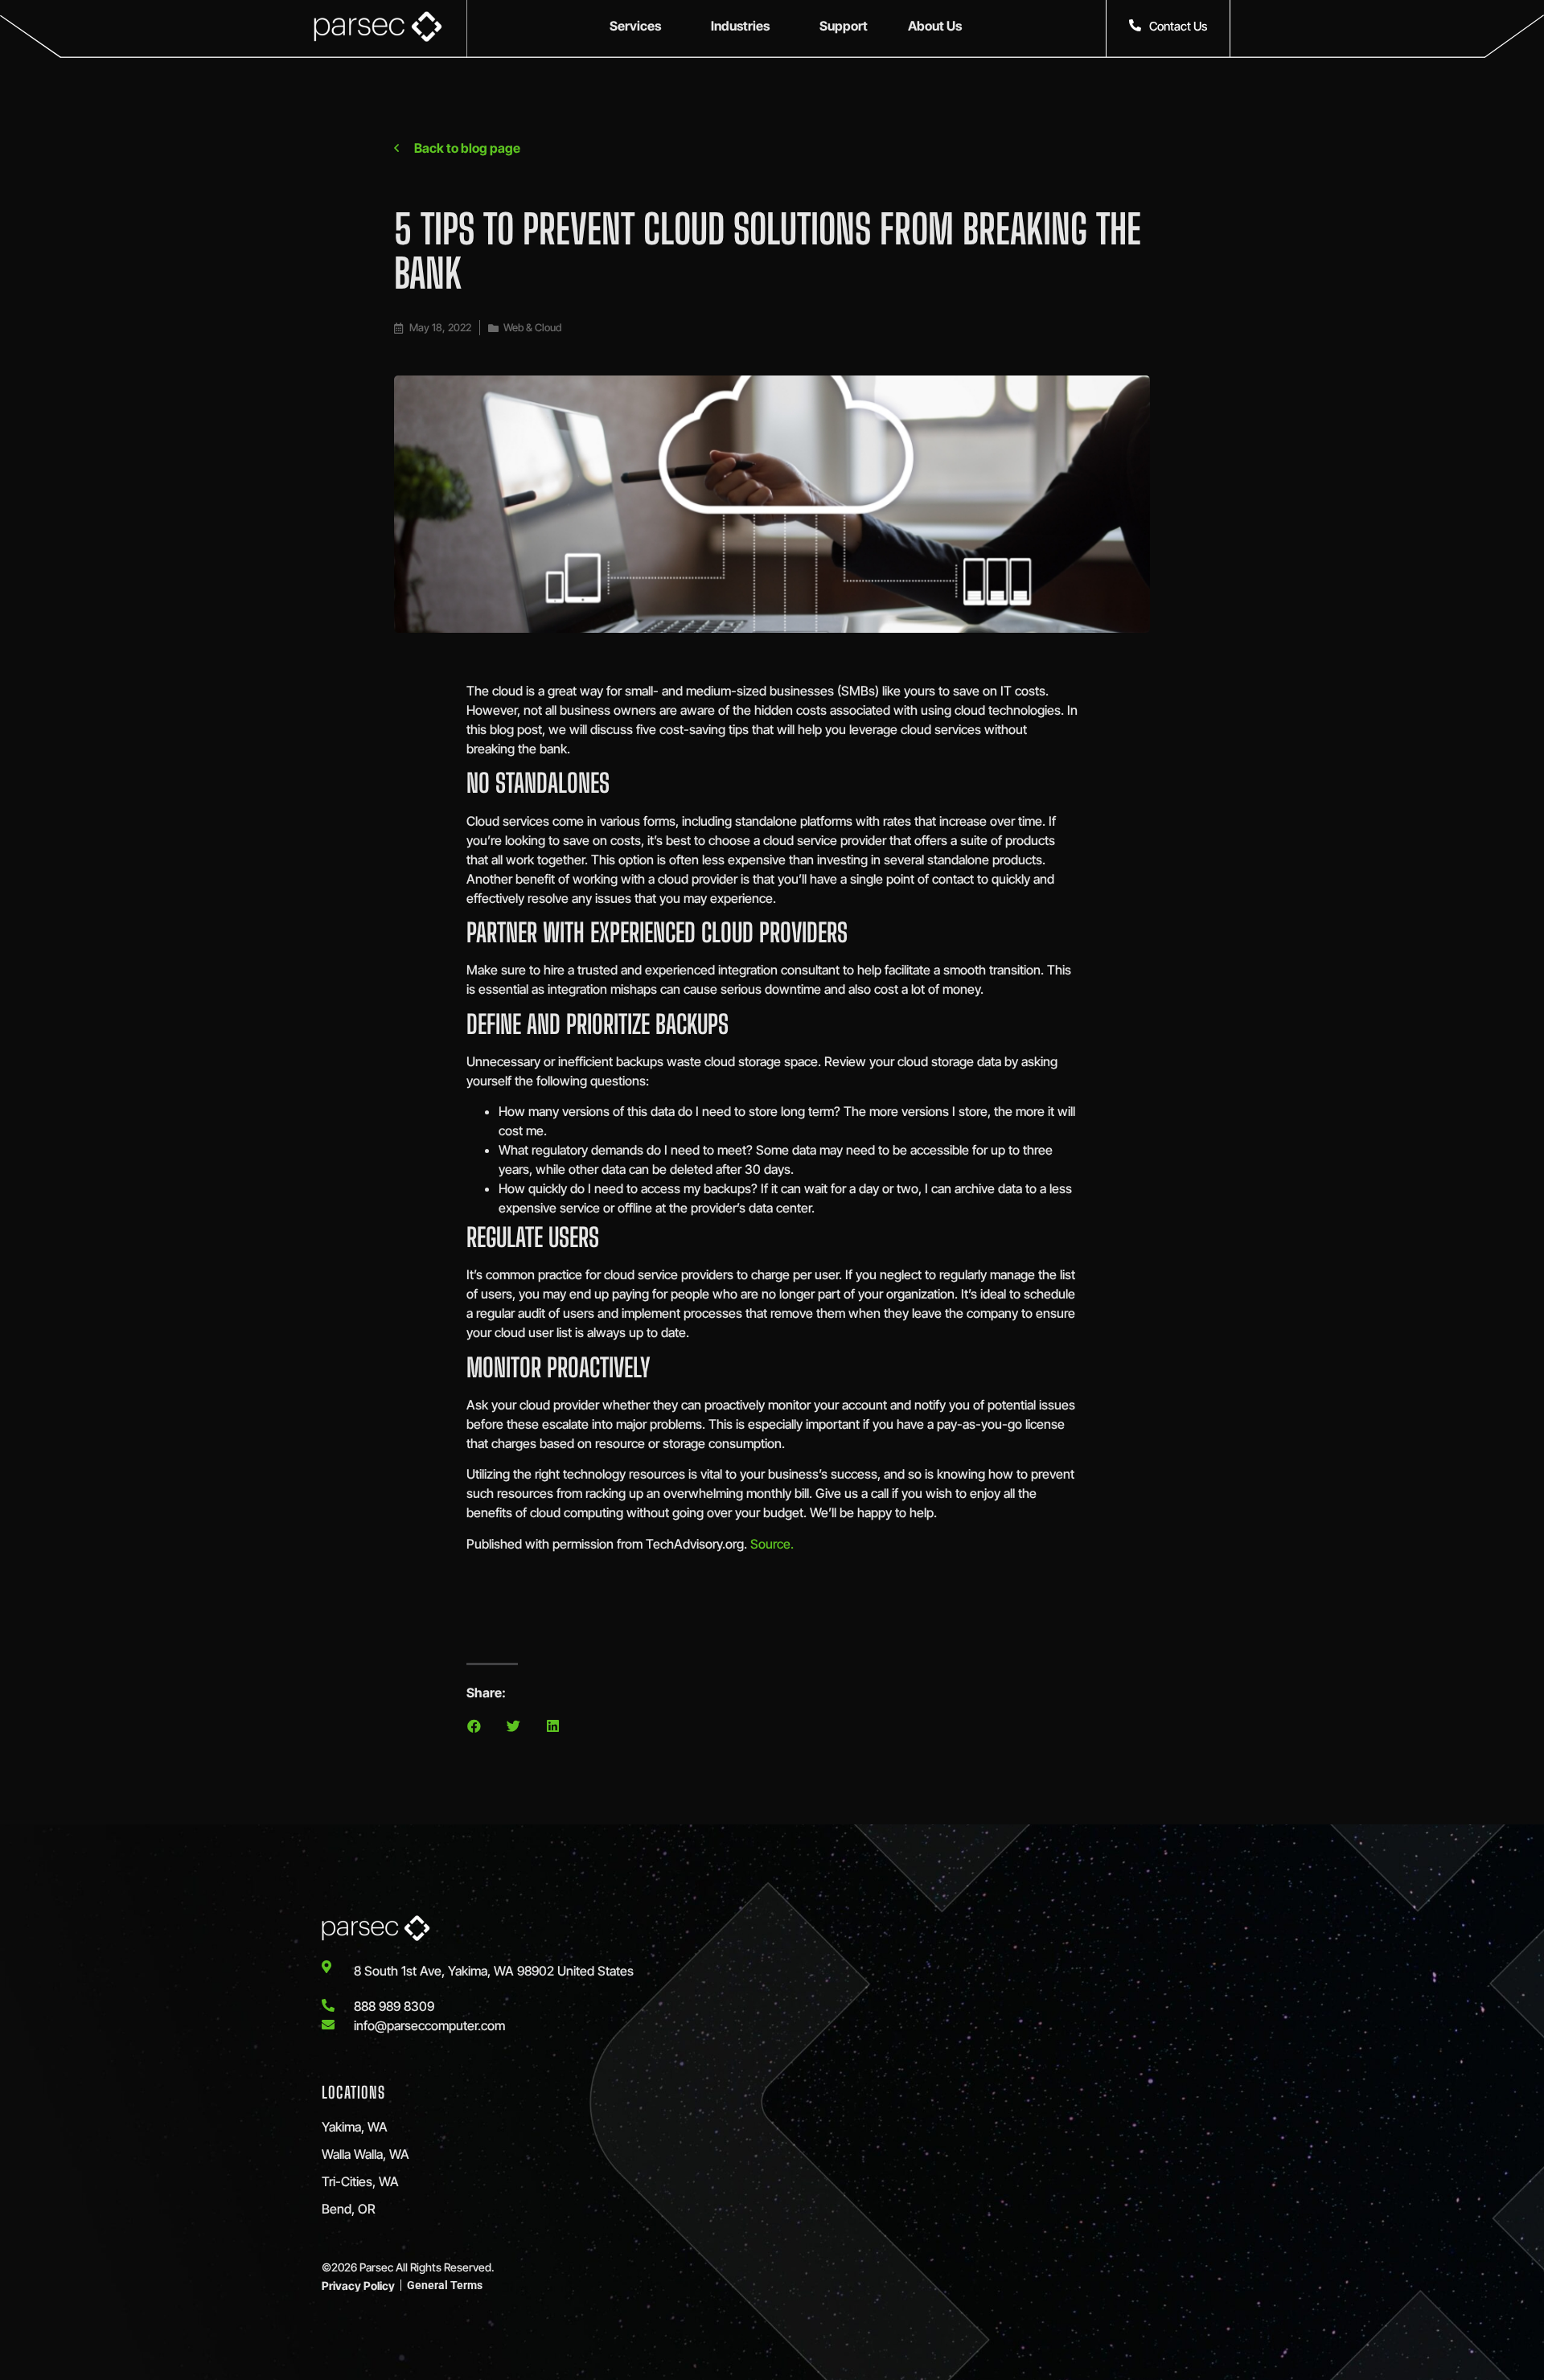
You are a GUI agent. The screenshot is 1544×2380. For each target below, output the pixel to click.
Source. (772, 1544)
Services (635, 26)
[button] (474, 1726)
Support (844, 26)
